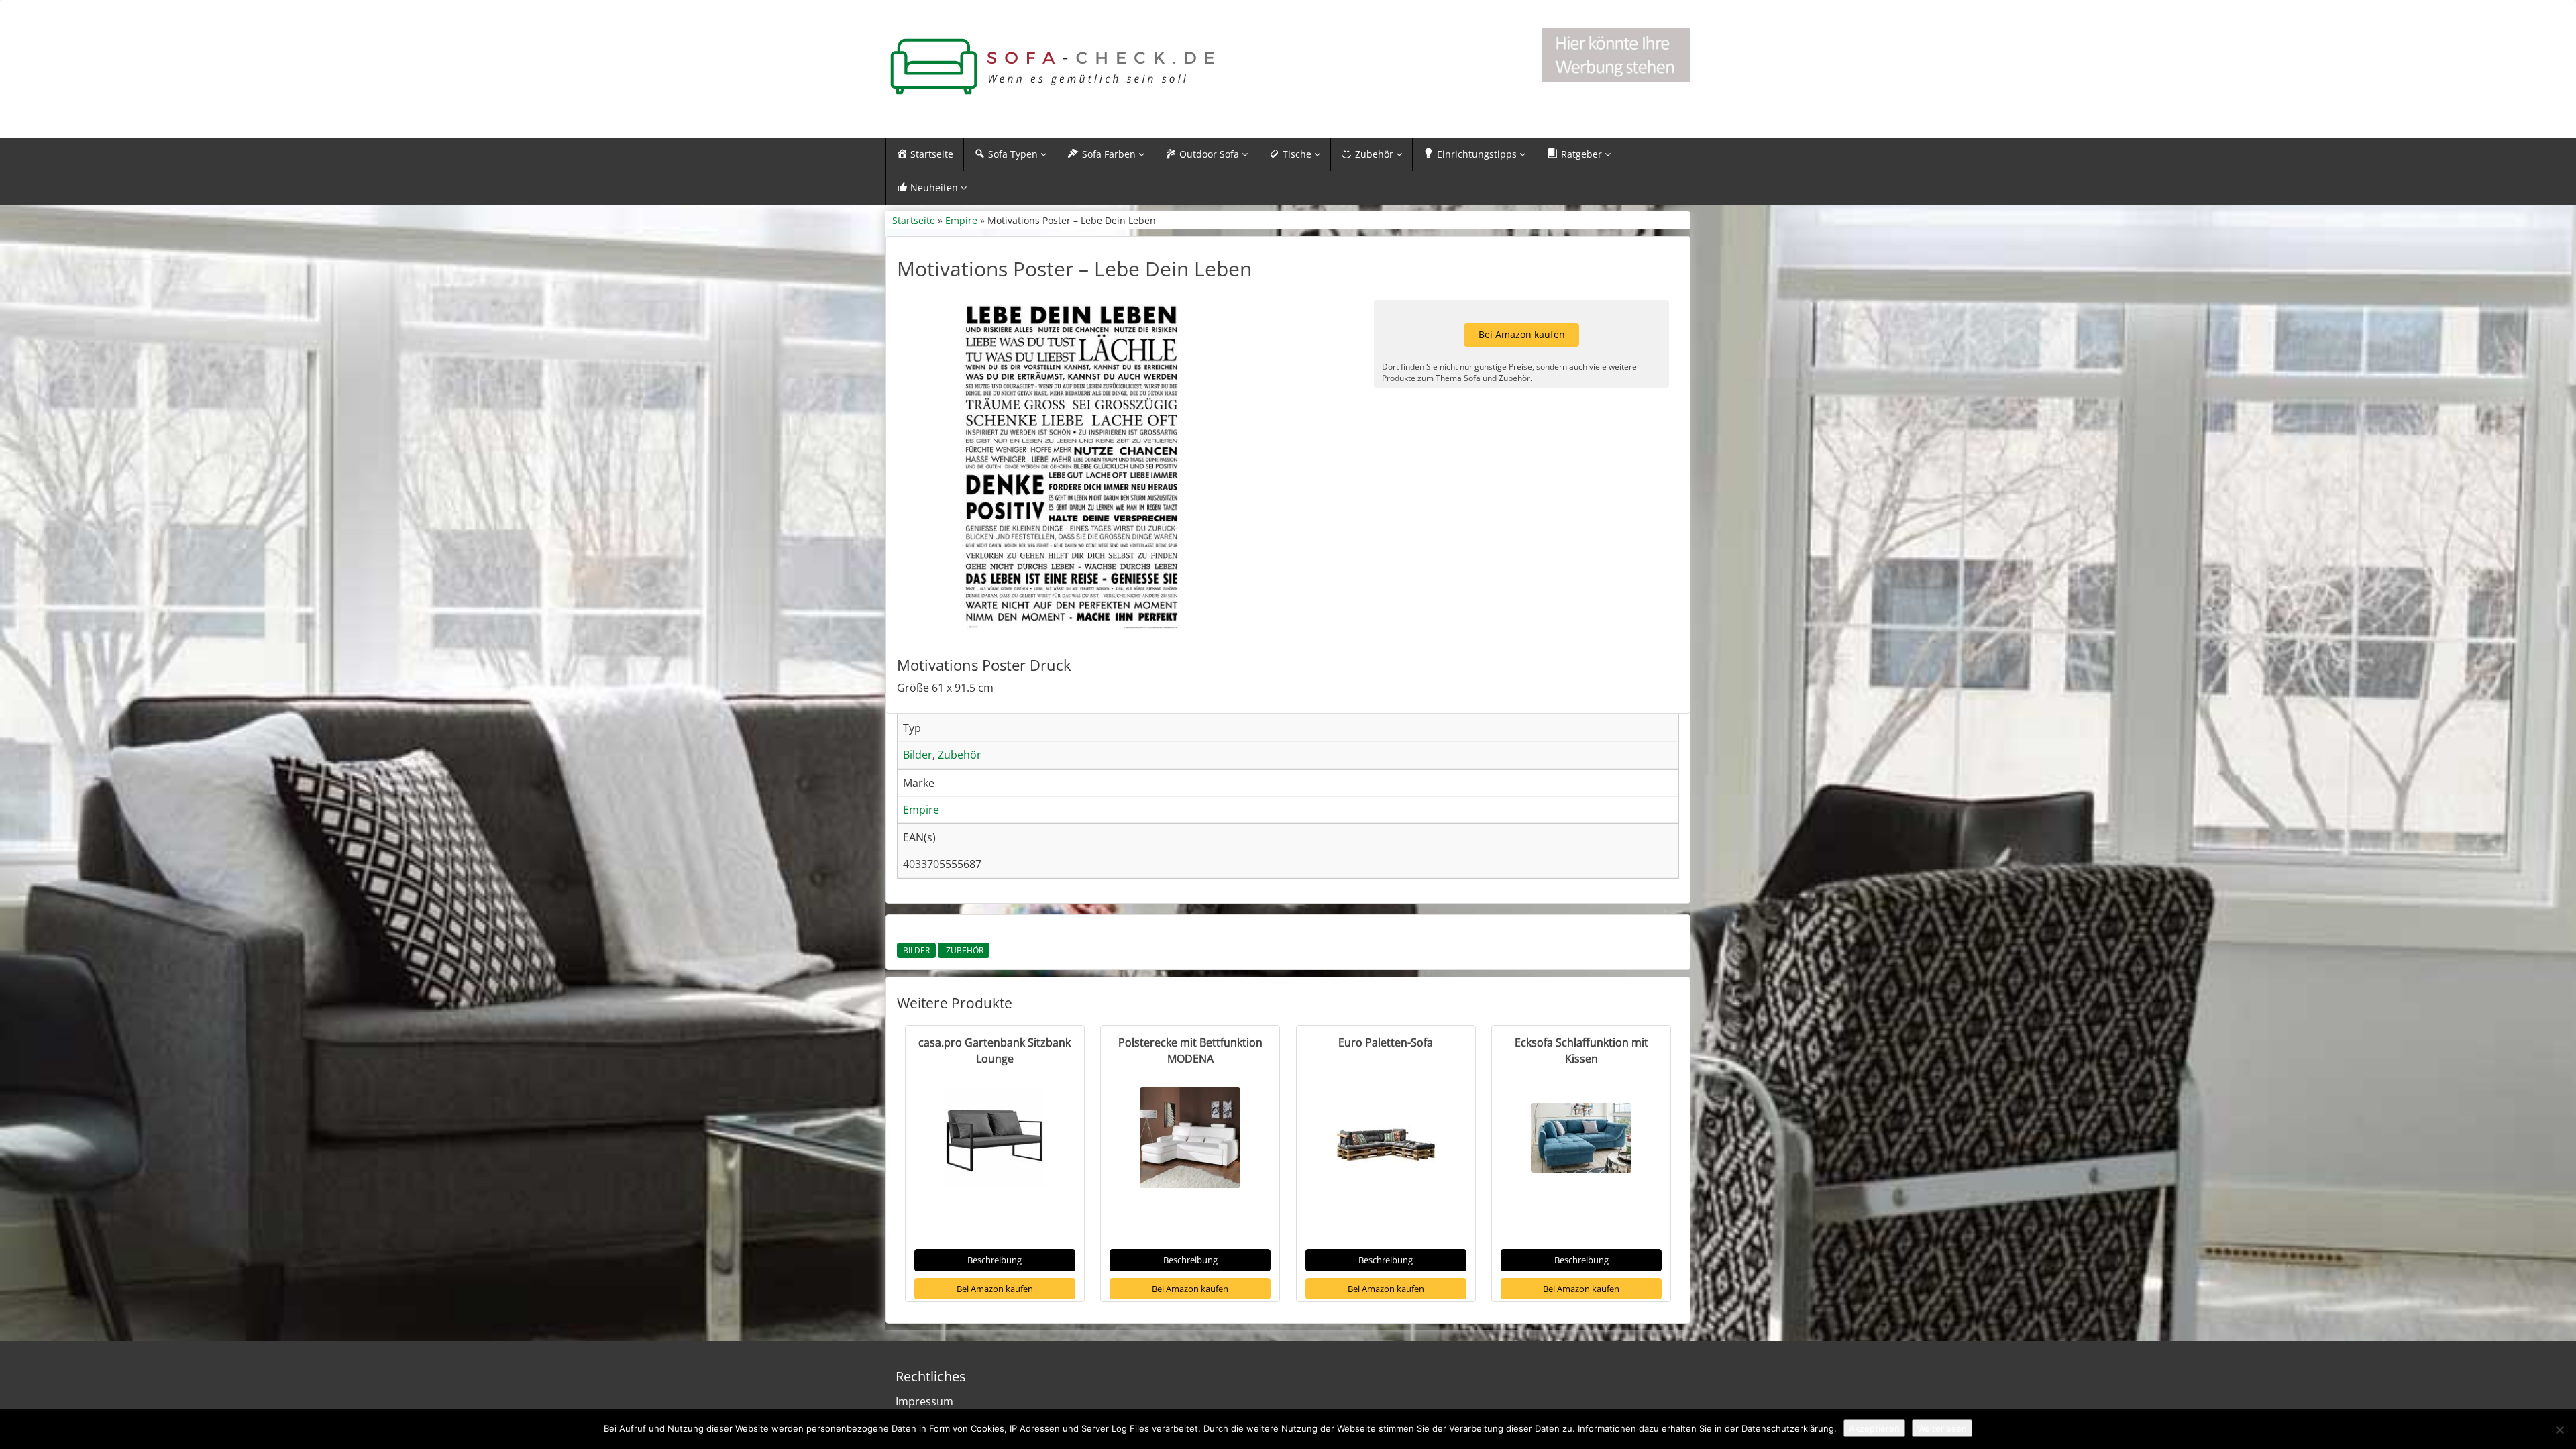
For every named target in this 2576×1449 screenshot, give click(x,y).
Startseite (914, 220)
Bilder (916, 950)
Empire (961, 220)
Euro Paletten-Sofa (1386, 1042)
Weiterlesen (1942, 1428)
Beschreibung (995, 1260)
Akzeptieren (1874, 1428)
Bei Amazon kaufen (995, 1289)
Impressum (924, 1401)
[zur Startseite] (1053, 67)
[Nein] (2559, 1430)
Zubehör (964, 950)
